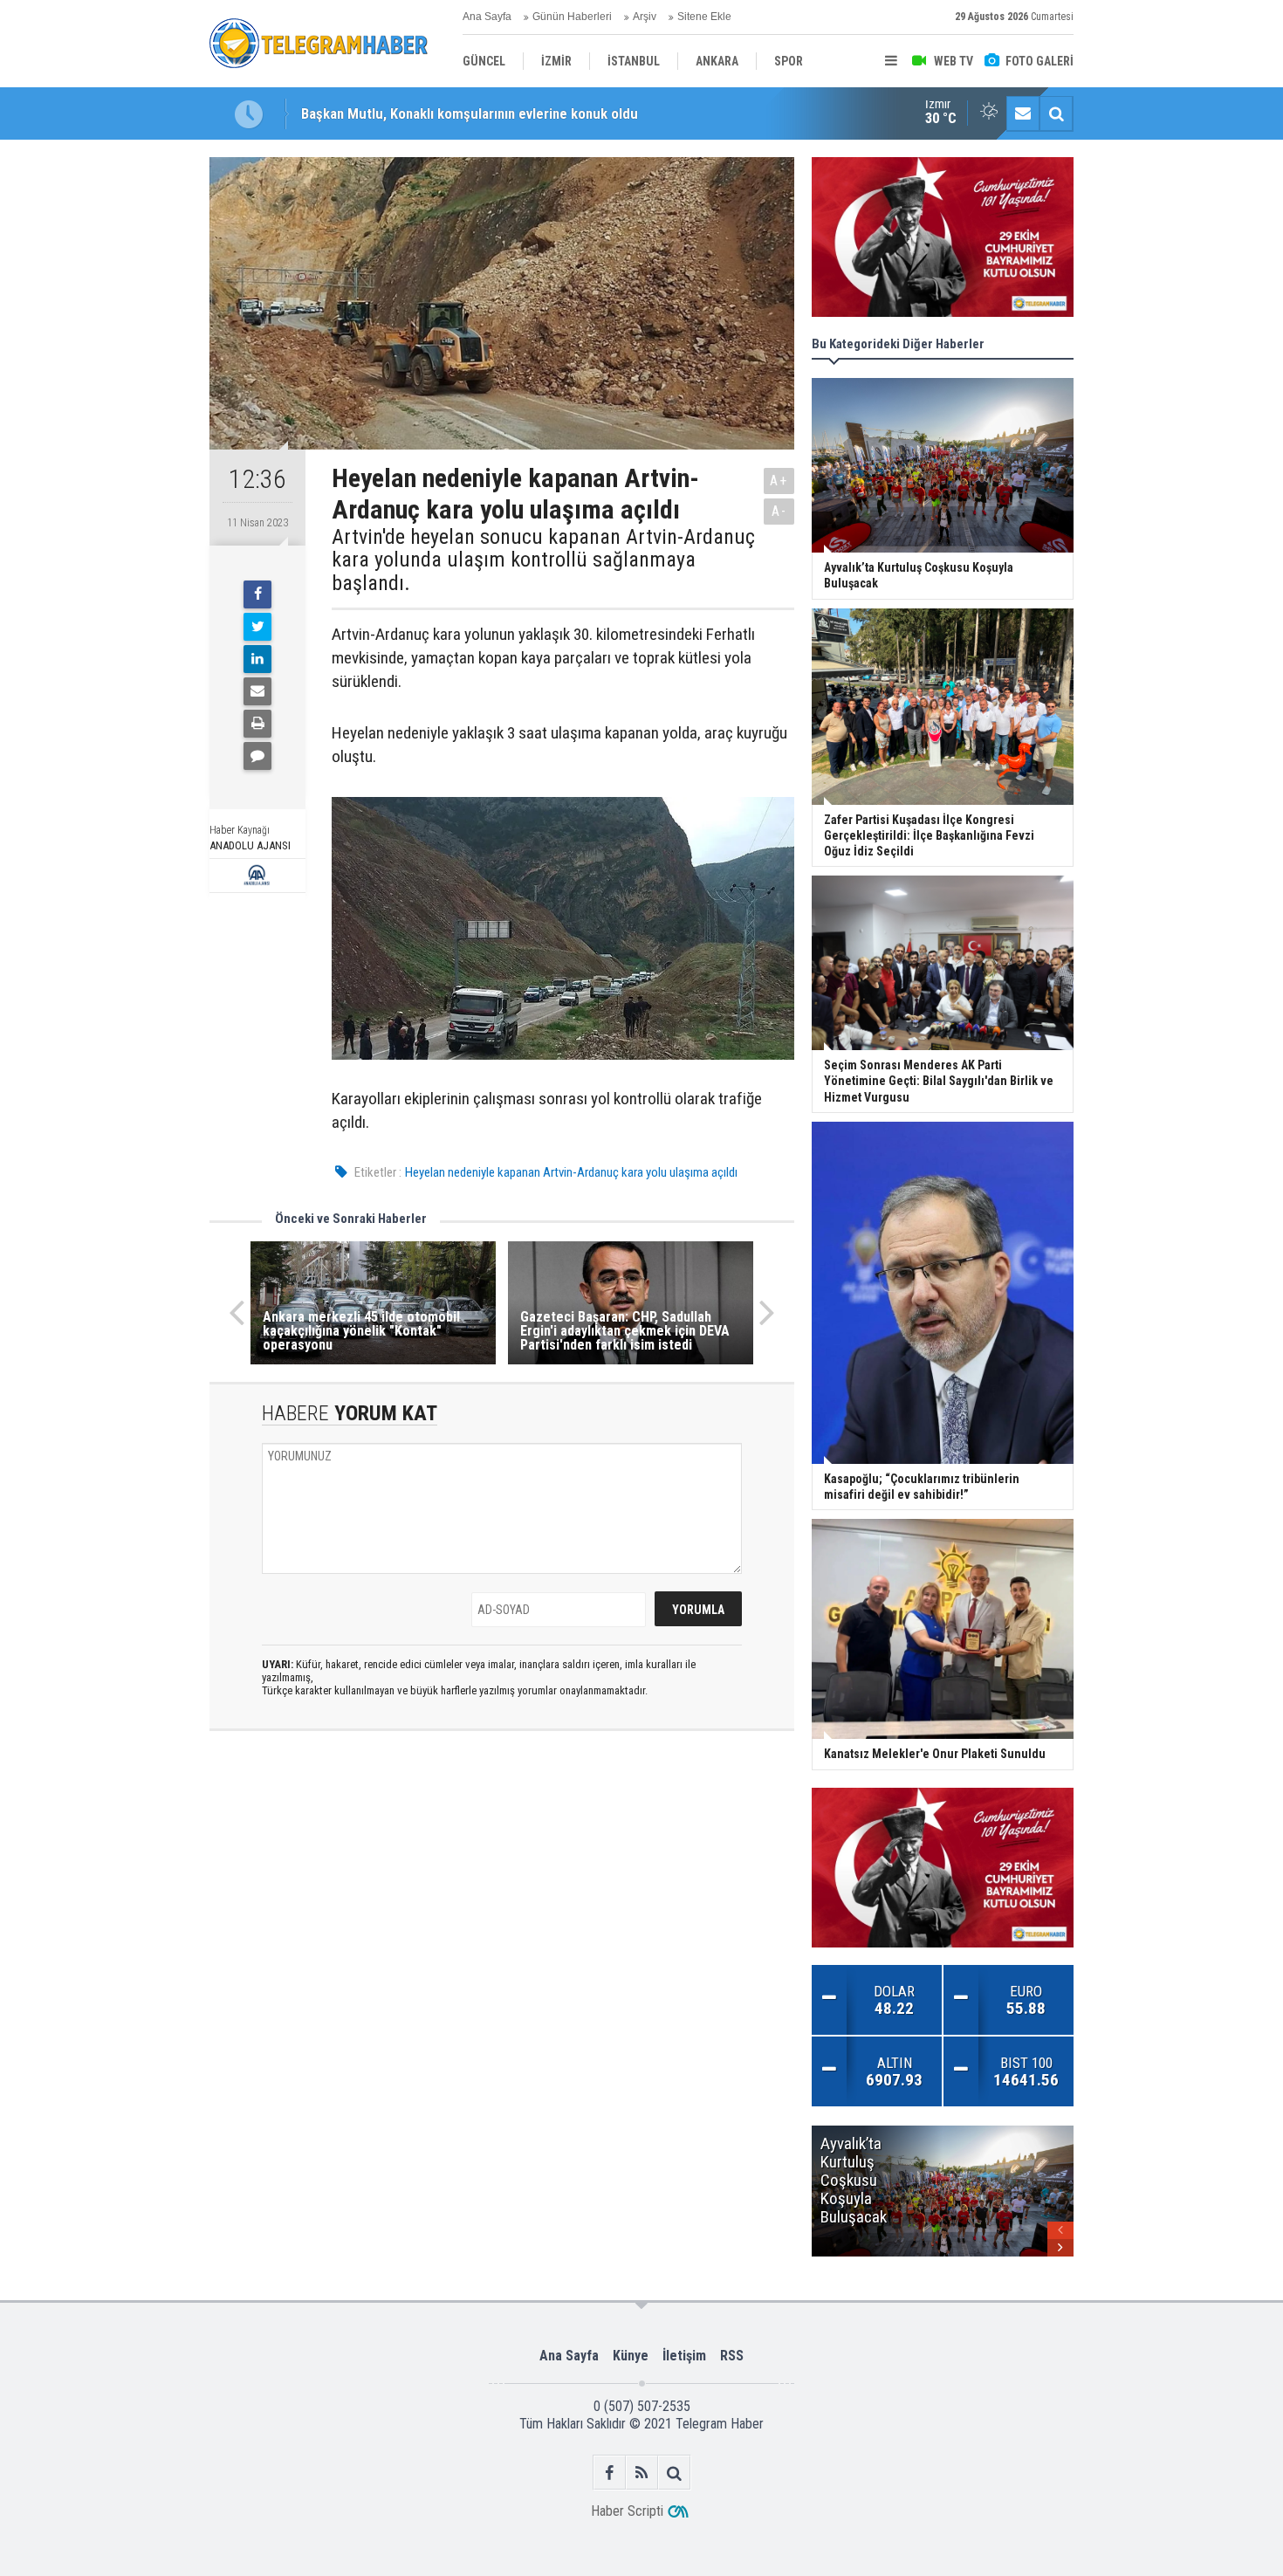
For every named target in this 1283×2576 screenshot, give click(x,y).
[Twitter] (257, 627)
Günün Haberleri (572, 17)
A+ (779, 481)
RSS (732, 2356)
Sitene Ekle (704, 17)
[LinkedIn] (257, 659)
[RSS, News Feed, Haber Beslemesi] (642, 2473)
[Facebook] (257, 594)
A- (779, 511)
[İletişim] (1023, 113)
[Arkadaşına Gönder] (257, 691)
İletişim (684, 2356)
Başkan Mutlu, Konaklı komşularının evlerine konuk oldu (470, 113)
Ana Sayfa (487, 17)
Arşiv (645, 17)
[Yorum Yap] (257, 756)
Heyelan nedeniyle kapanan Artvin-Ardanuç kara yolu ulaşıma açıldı (571, 1172)
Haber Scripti (627, 2511)
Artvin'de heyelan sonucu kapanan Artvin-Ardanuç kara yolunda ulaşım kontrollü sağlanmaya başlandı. (543, 560)
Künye (631, 2356)
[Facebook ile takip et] (610, 2473)
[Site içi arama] (1056, 113)
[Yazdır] (257, 724)
